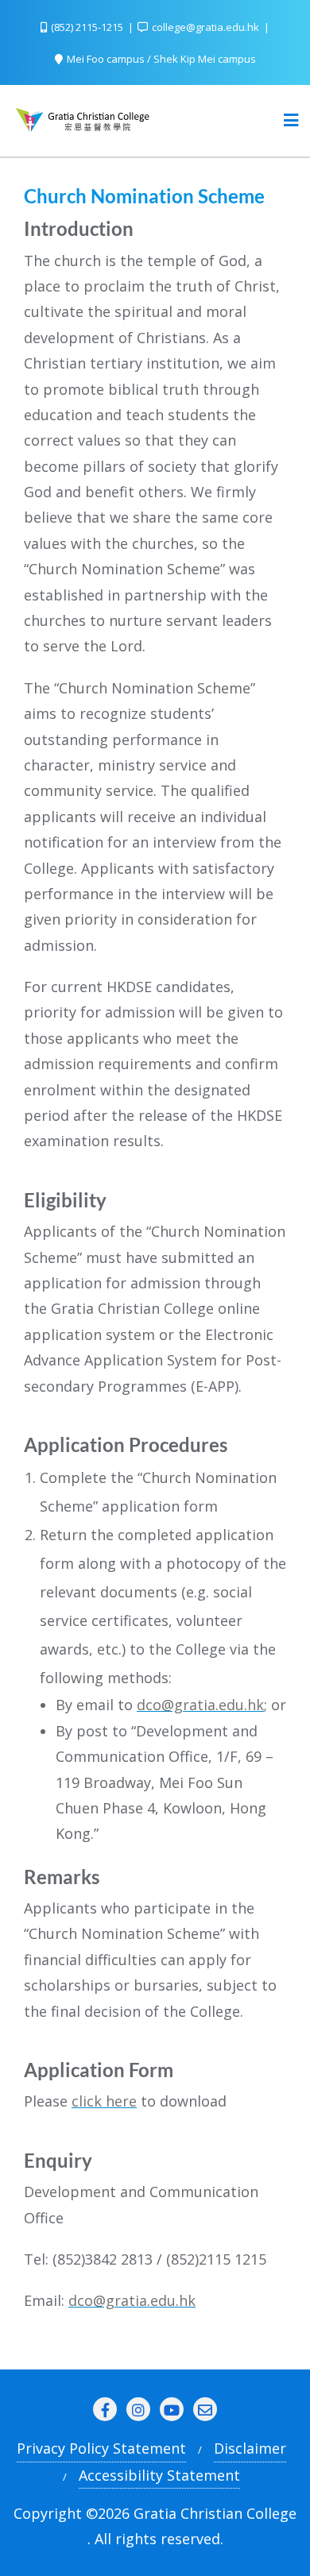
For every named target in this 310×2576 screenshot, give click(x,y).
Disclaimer (250, 2448)
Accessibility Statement (159, 2475)
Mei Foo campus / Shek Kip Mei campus (160, 59)
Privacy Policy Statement (101, 2448)
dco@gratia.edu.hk (200, 1705)
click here (104, 2101)
